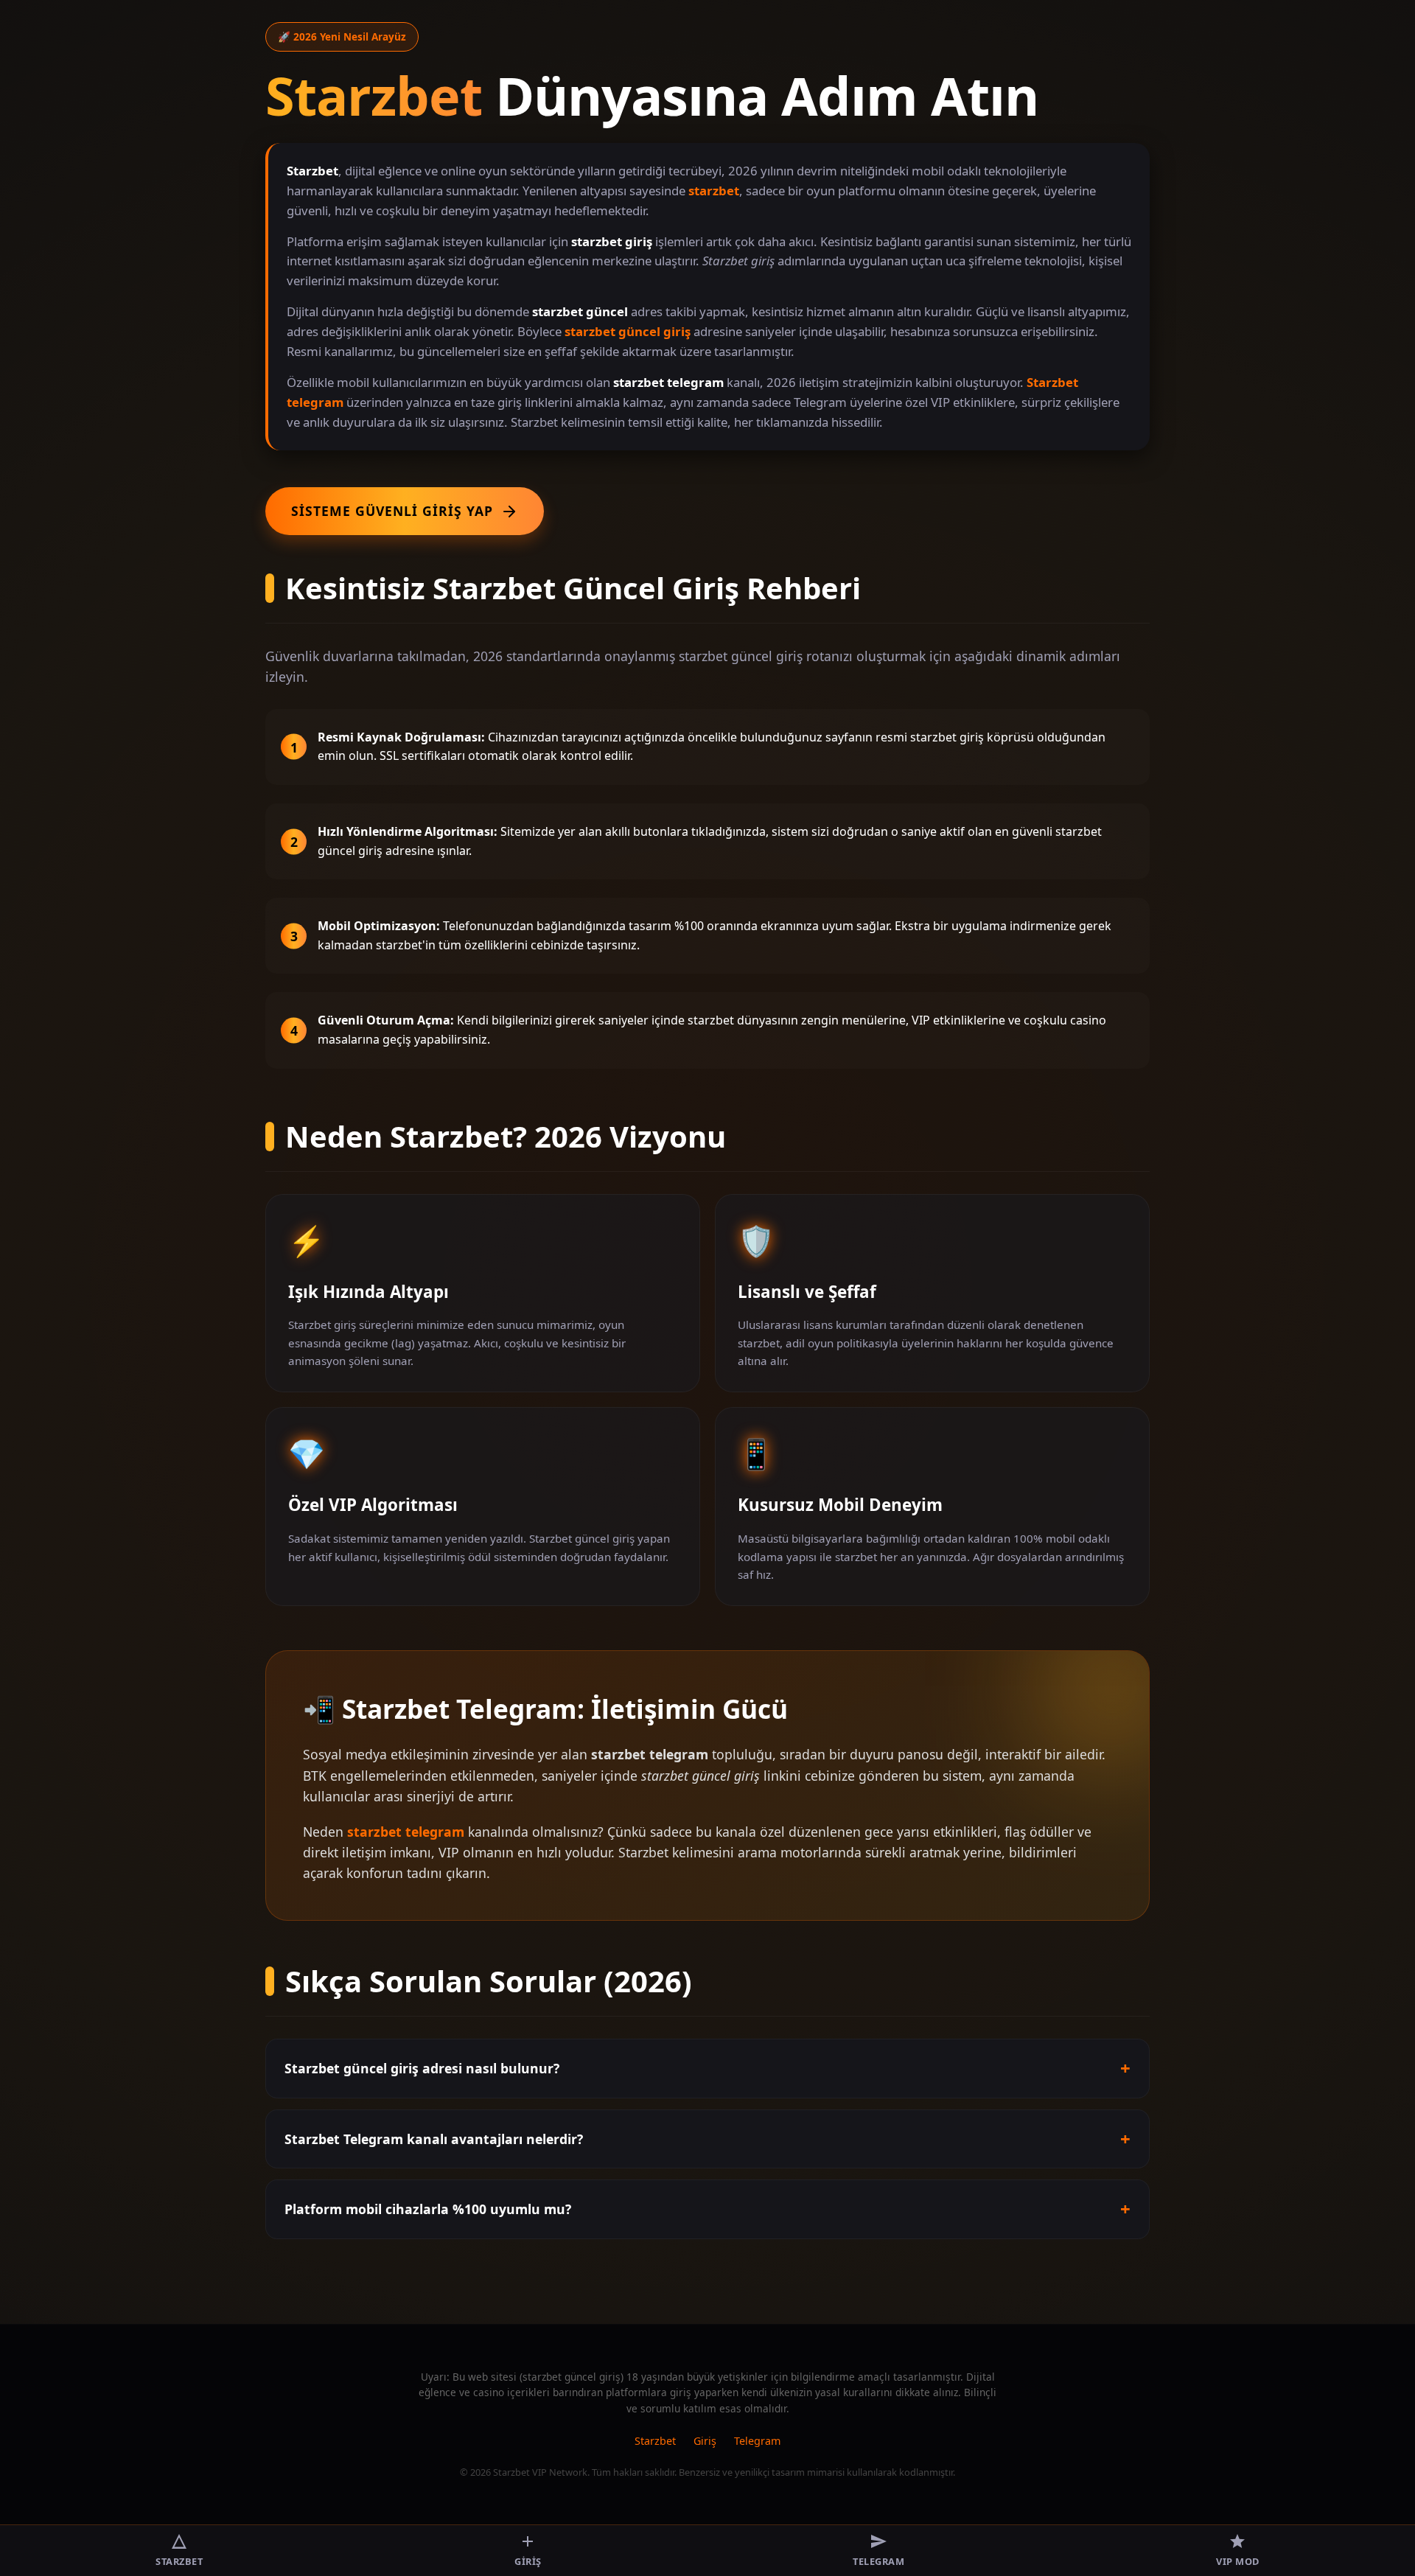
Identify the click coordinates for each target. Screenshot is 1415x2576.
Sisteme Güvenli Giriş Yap (392, 511)
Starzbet (655, 2441)
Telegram (757, 2441)
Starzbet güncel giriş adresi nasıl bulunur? (422, 2068)
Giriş (705, 2441)
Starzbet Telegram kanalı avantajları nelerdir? (434, 2139)
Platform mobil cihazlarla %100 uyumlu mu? (428, 2209)
